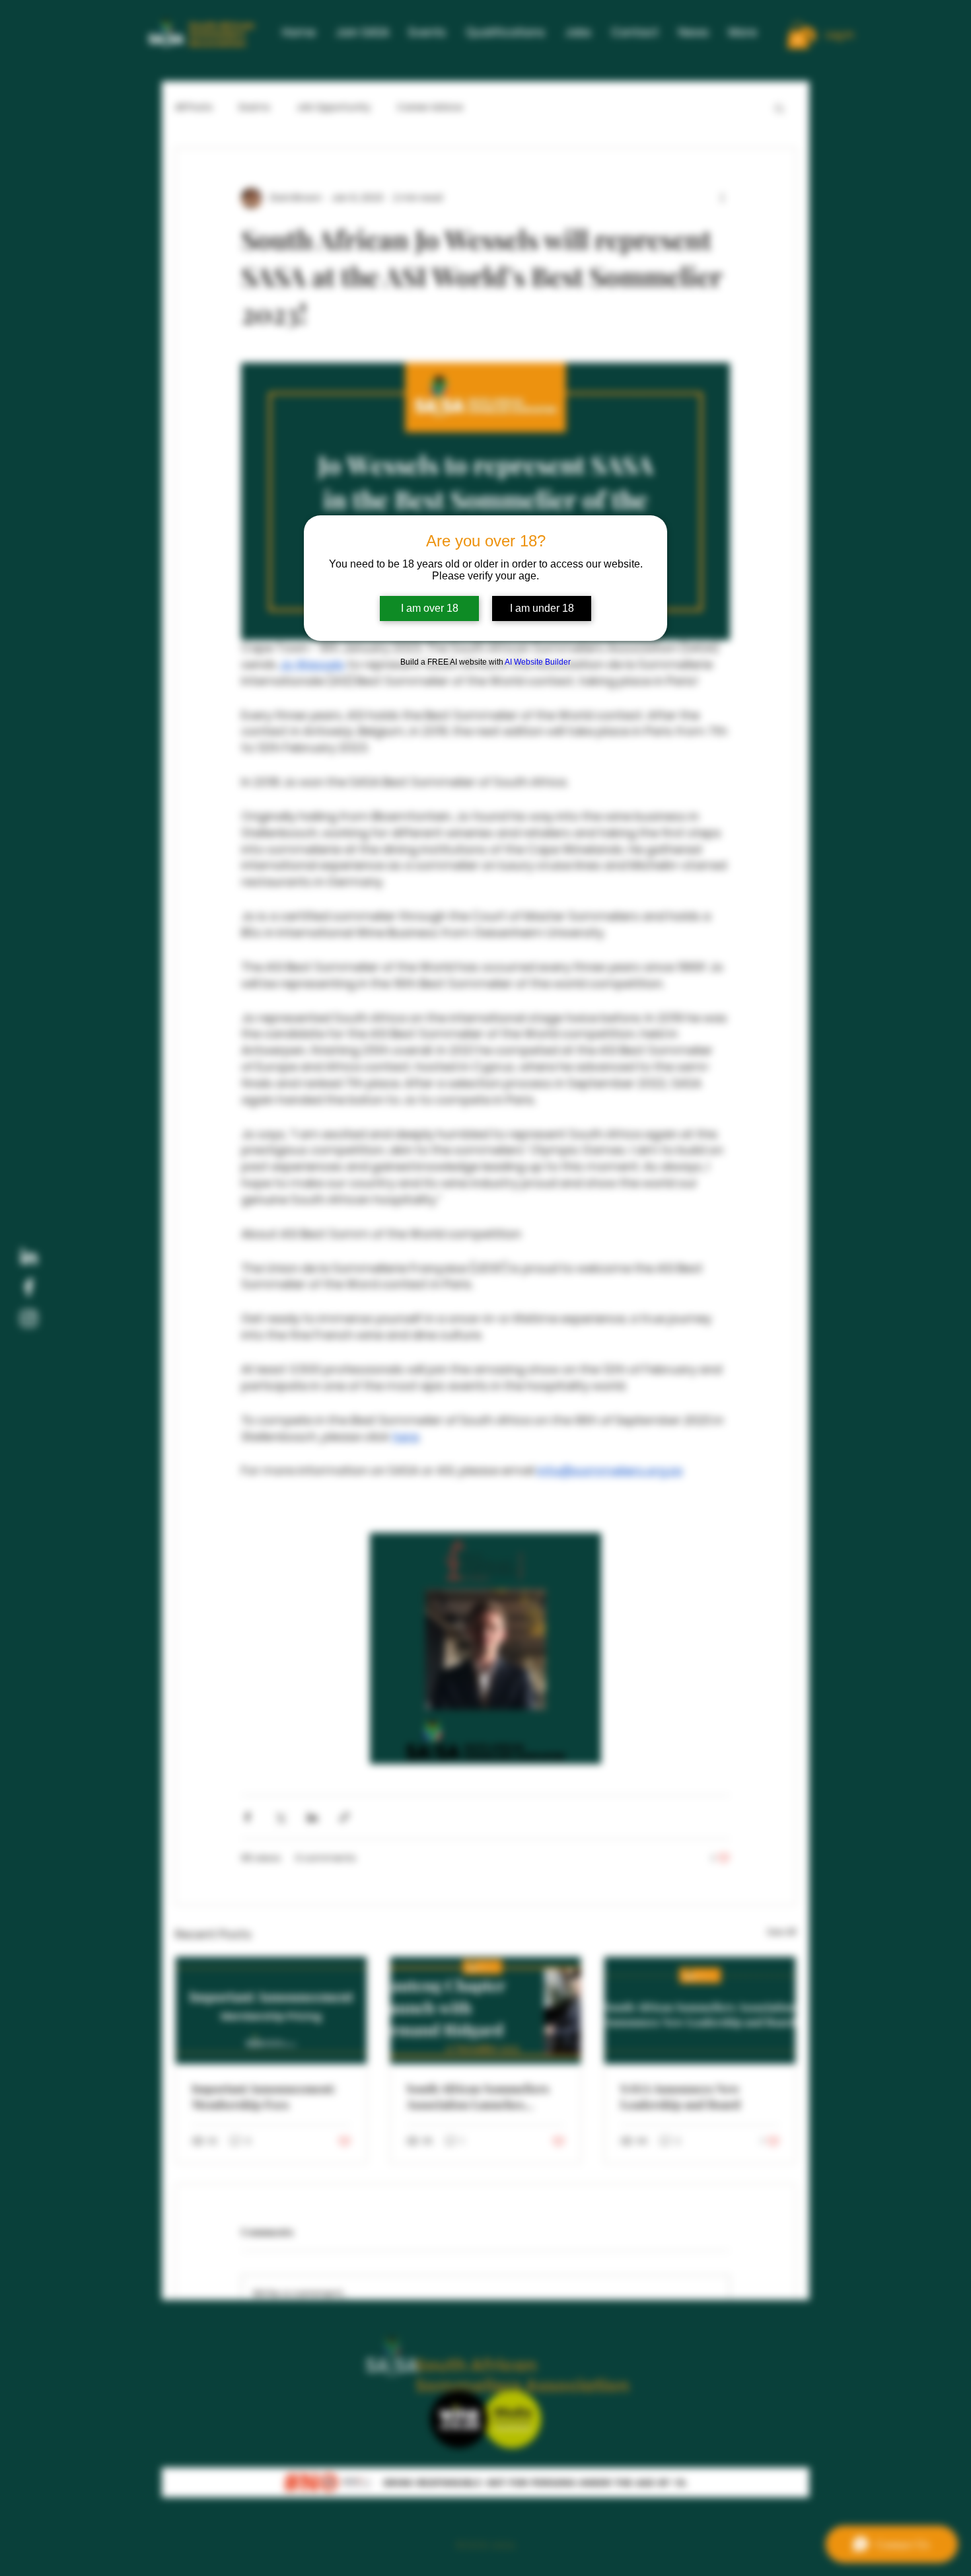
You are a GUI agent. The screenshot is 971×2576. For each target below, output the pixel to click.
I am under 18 (542, 608)
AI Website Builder (538, 662)
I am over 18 (430, 608)
